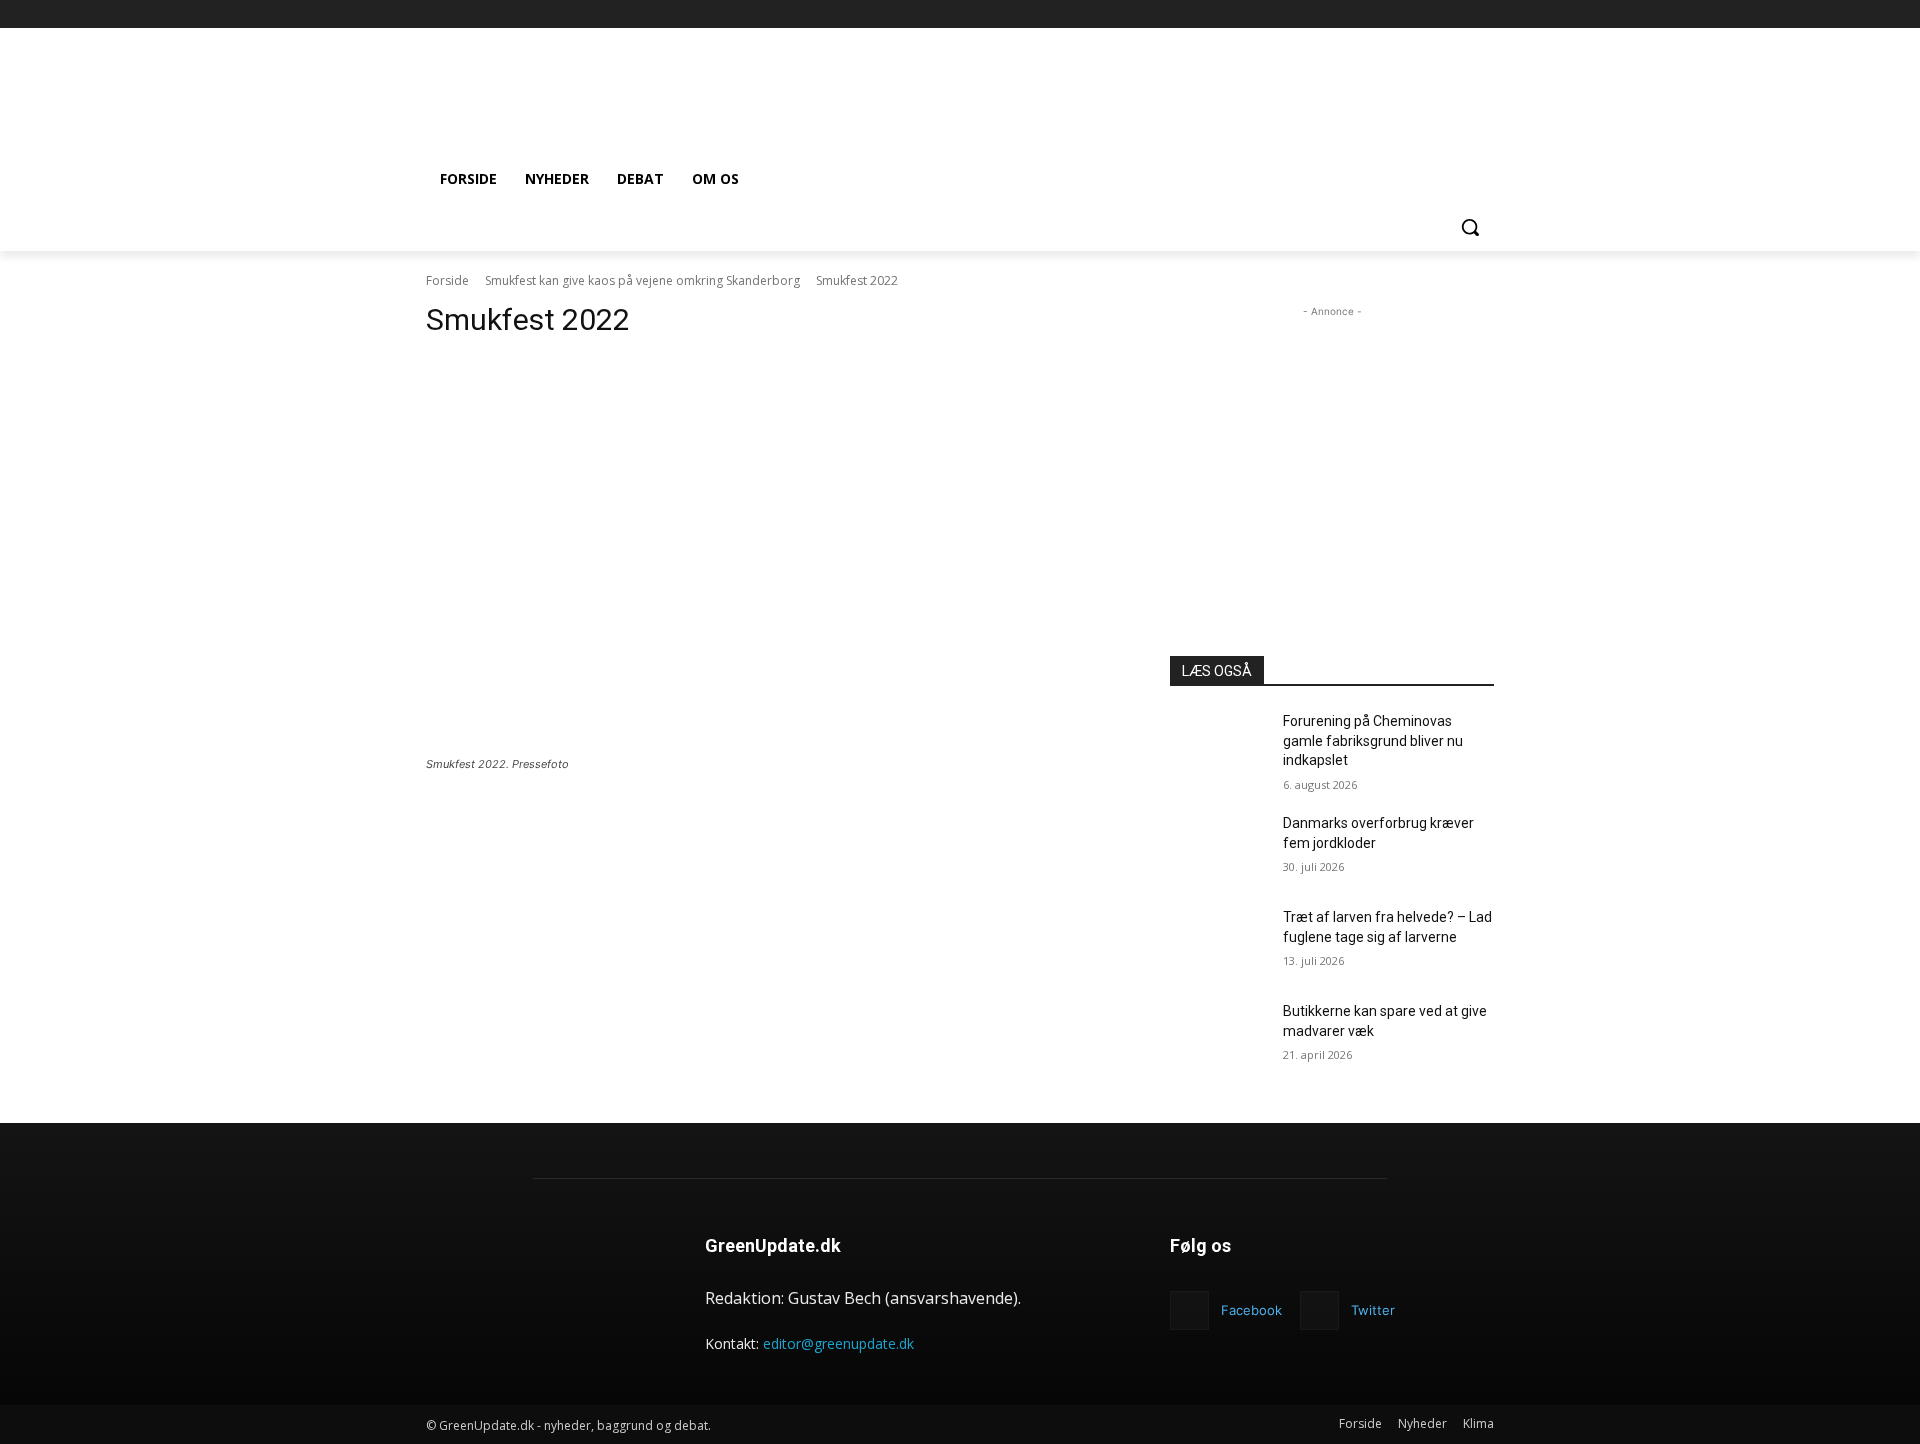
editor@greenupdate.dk (838, 1343)
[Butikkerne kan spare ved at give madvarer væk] (1218, 1036)
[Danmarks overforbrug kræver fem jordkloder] (1218, 848)
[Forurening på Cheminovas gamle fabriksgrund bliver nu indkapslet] (1218, 746)
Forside (447, 280)
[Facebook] (1482, 14)
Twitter (1373, 1310)
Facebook (1251, 1310)
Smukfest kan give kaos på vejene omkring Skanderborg (642, 280)
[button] (1470, 227)
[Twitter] (1319, 1310)
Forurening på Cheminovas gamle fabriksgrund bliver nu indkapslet (1373, 740)
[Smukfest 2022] (774, 554)
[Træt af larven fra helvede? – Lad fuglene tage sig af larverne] (1218, 942)
